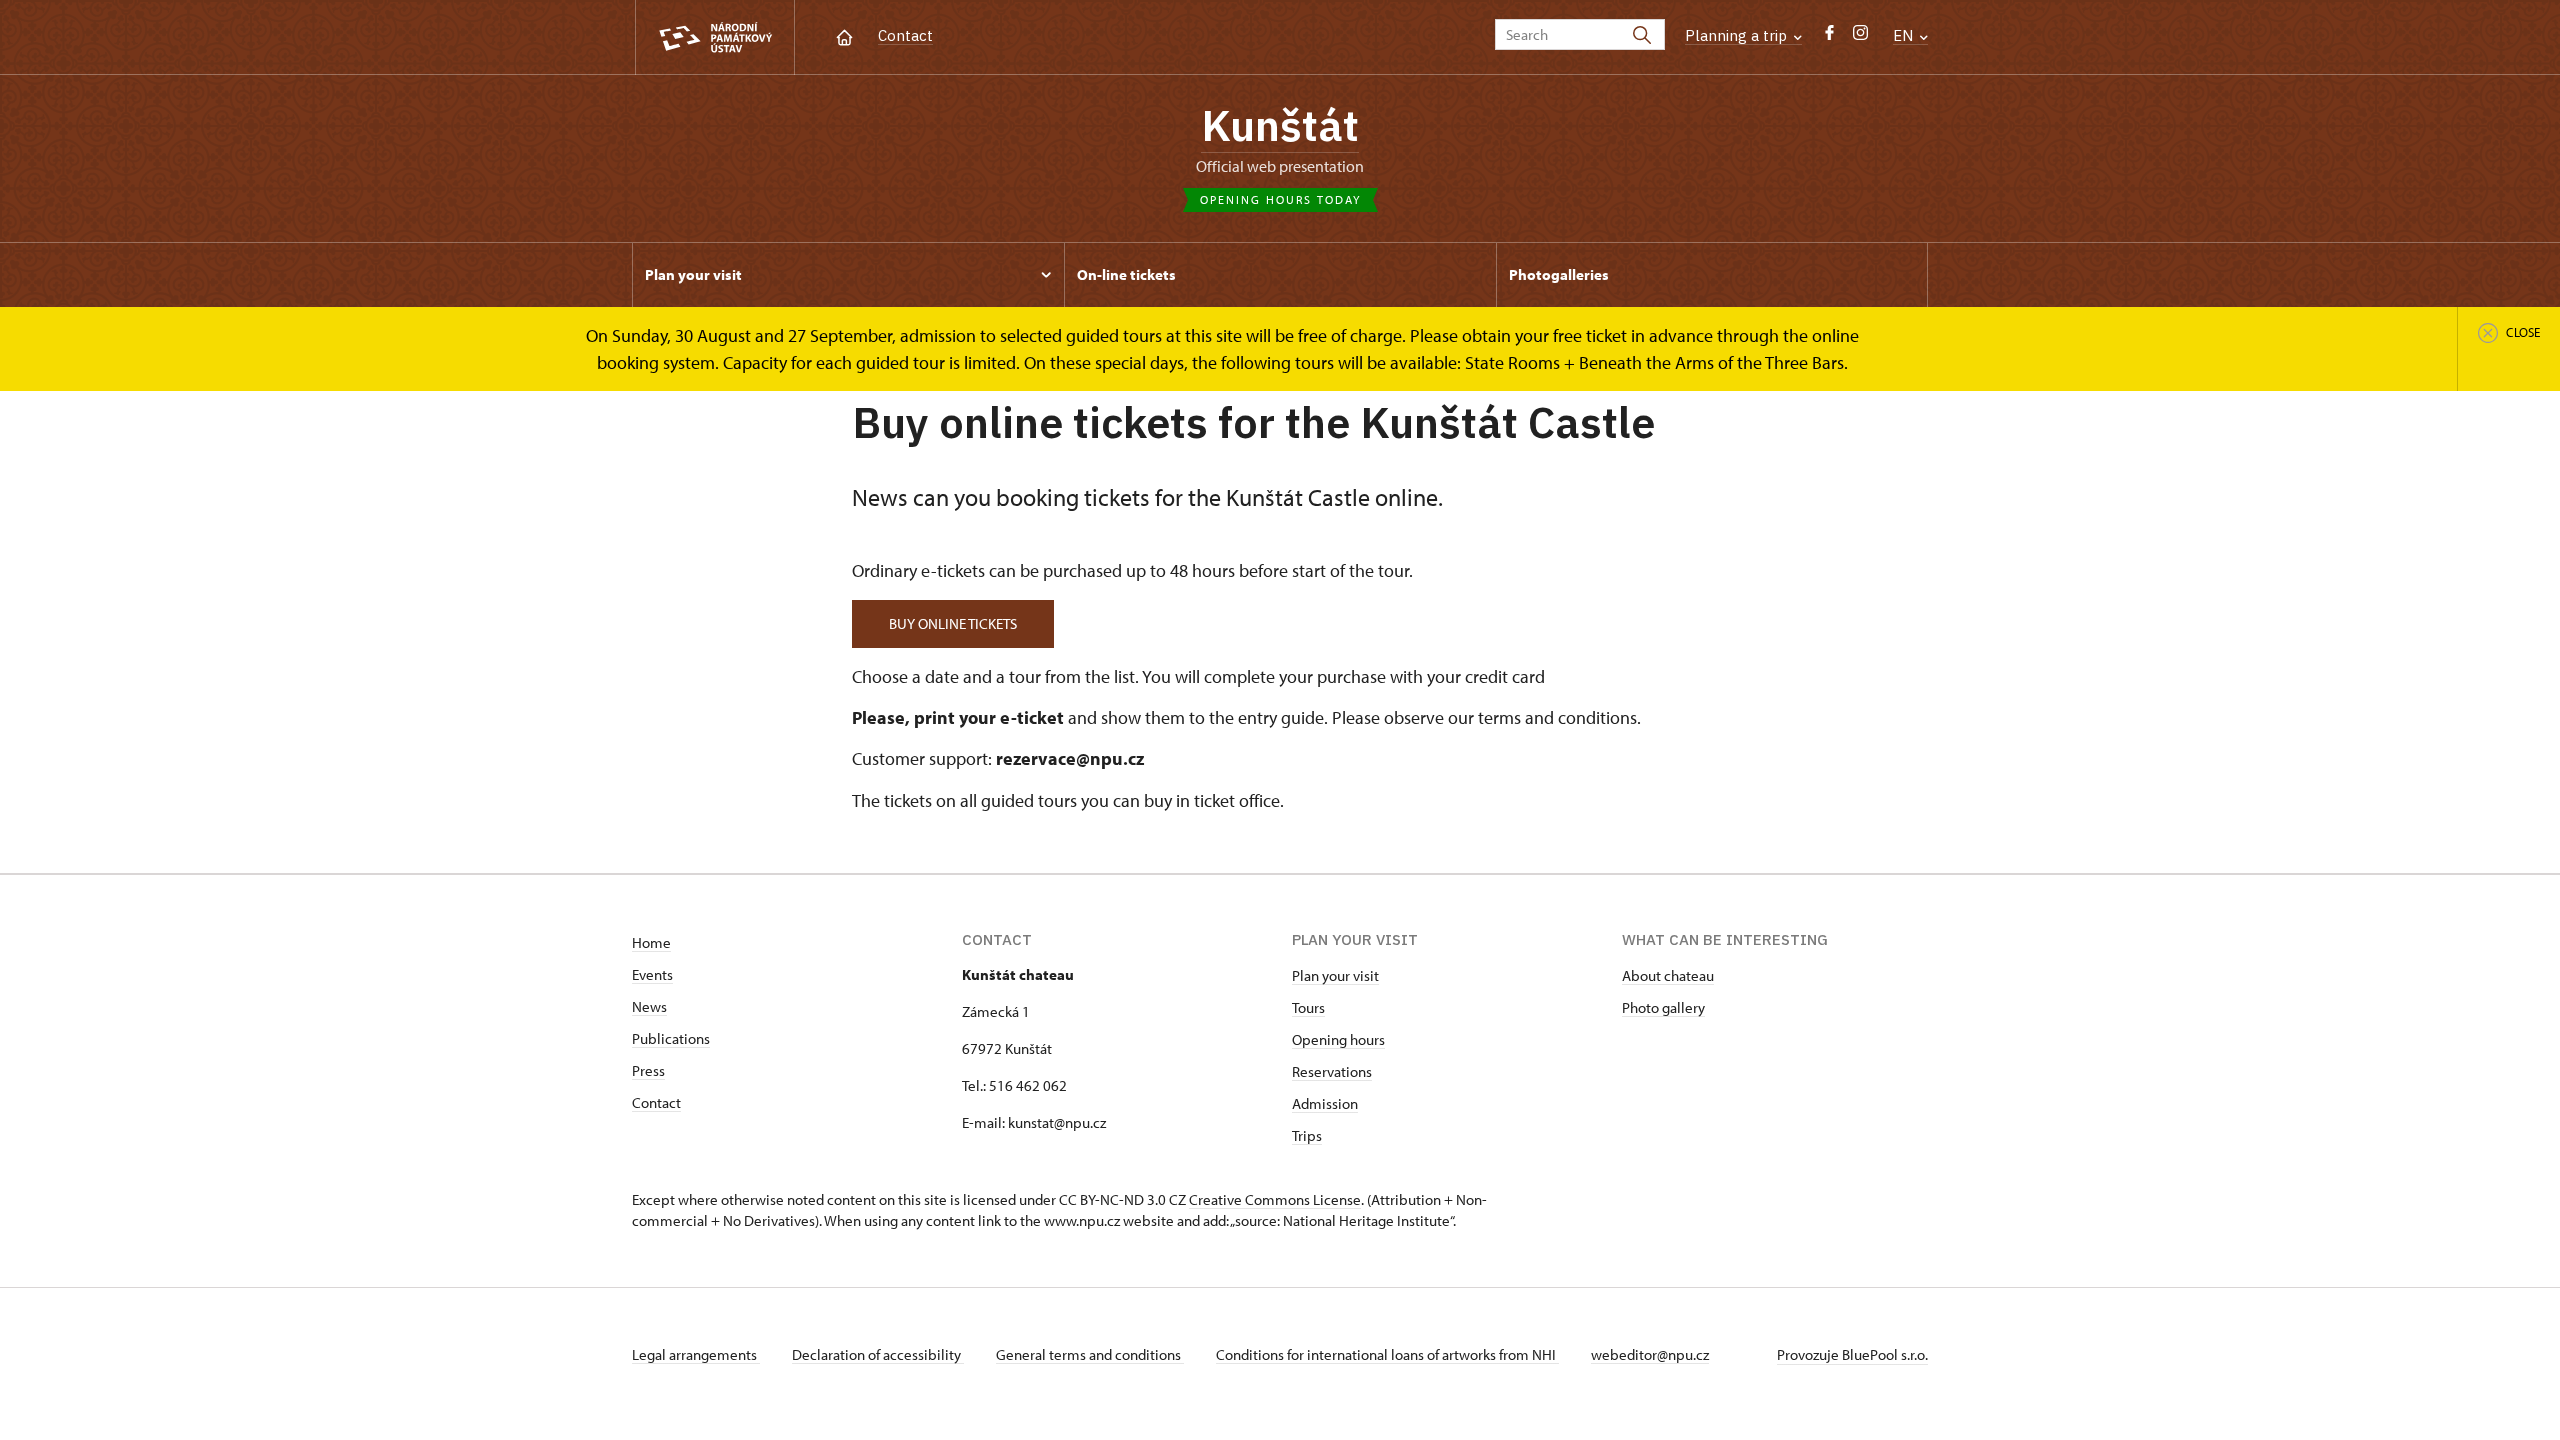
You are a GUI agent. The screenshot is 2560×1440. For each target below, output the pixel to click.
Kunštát (1280, 125)
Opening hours (1338, 1039)
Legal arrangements (696, 1354)
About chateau (1668, 975)
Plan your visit (1335, 975)
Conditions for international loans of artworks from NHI (1387, 1354)
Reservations (1332, 1071)
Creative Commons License (1275, 1199)
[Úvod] (844, 35)
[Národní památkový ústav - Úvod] (715, 37)
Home (651, 942)
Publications (671, 1038)
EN (1905, 35)
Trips (1307, 1135)
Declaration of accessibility (878, 1354)
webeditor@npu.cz (1650, 1354)
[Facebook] (1829, 37)
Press (648, 1070)
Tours (1308, 1007)
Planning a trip (1738, 35)
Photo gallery (1663, 1007)
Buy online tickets (953, 623)
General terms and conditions (1090, 1354)
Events (652, 974)
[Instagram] (1860, 37)
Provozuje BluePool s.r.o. (1852, 1354)
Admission (1325, 1103)
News (649, 1006)
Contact (905, 35)
